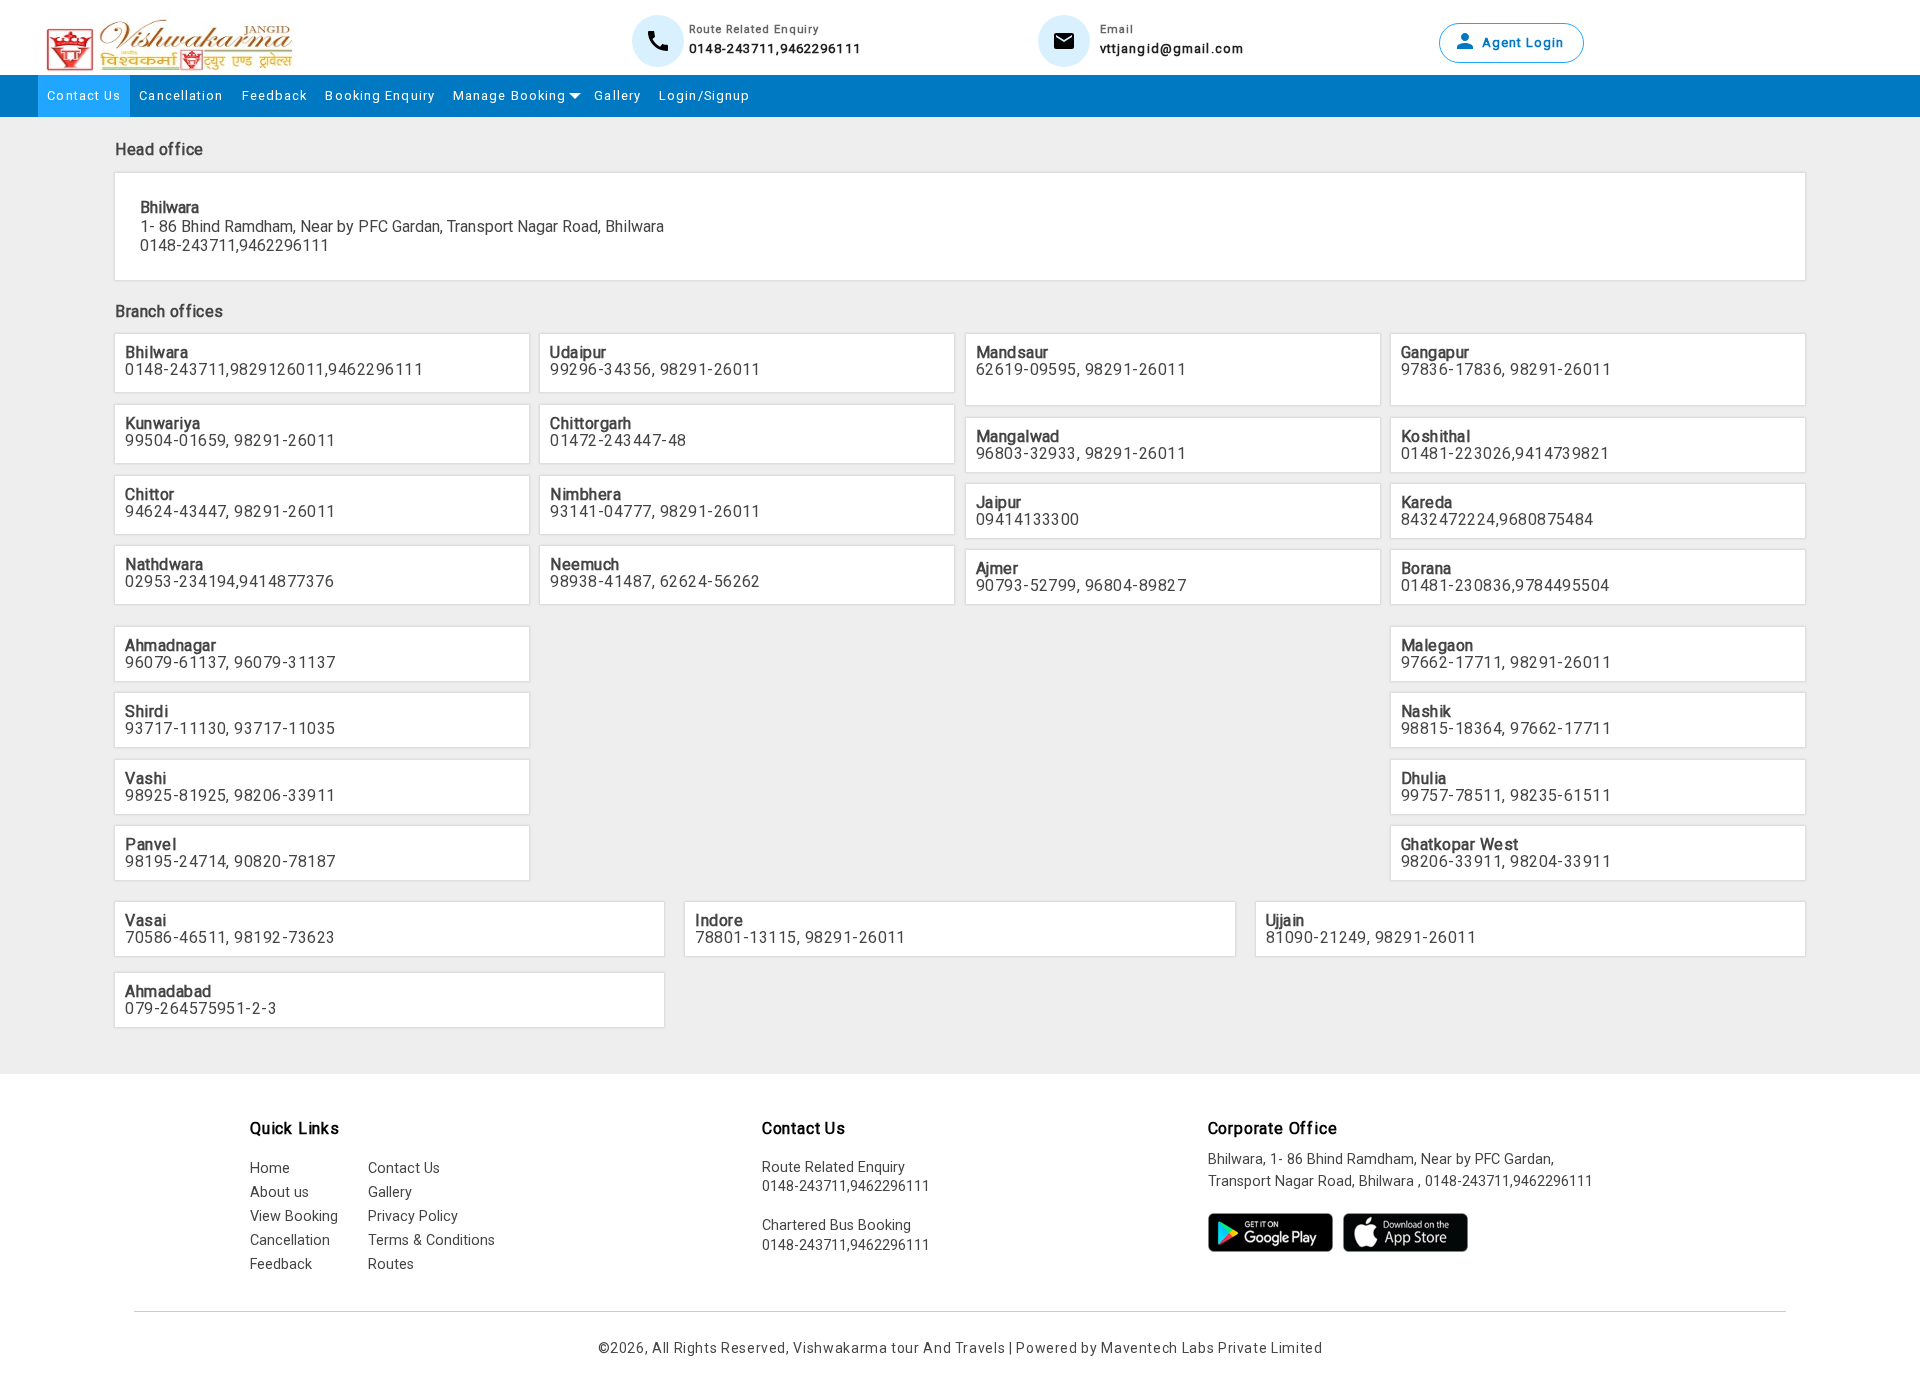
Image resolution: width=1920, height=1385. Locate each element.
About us (279, 1192)
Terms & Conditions (431, 1240)
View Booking (294, 1216)
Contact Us (84, 95)
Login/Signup (704, 95)
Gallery (617, 95)
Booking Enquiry (380, 95)
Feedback (275, 95)
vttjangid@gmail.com (1172, 48)
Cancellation (181, 95)
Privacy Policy (413, 1216)
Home (270, 1168)
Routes (391, 1264)
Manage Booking (509, 95)
